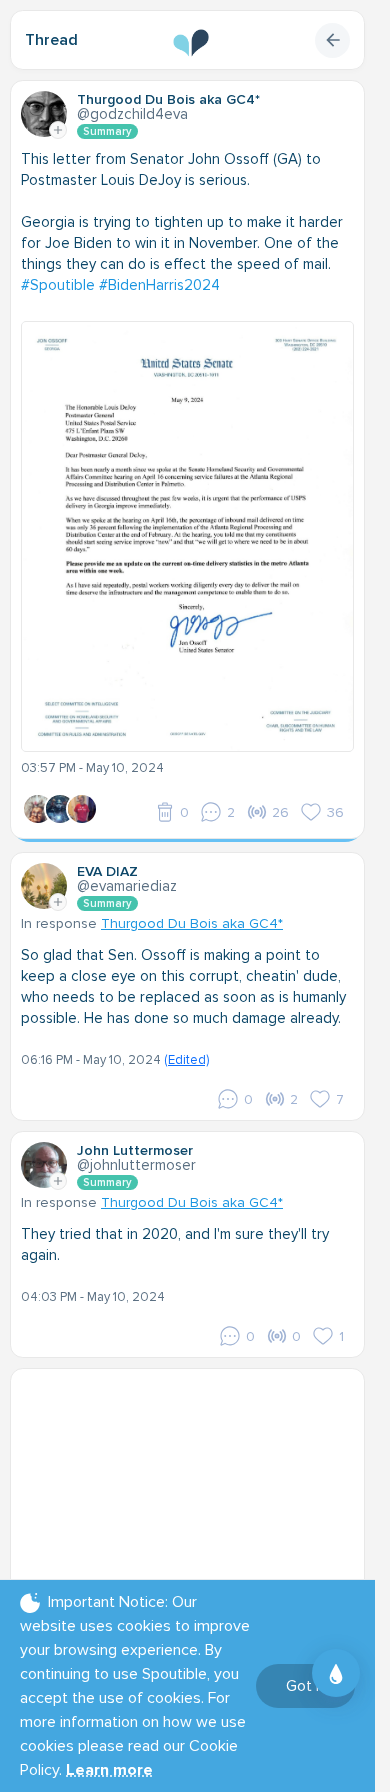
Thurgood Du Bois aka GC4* (192, 923)
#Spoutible (58, 285)
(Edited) (186, 1060)
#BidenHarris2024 (159, 285)
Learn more (109, 1770)
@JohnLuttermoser (136, 1165)
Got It (305, 1686)
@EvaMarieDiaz (127, 886)
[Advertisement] (195, 1504)
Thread (51, 40)
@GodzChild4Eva (132, 114)
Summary (107, 131)
